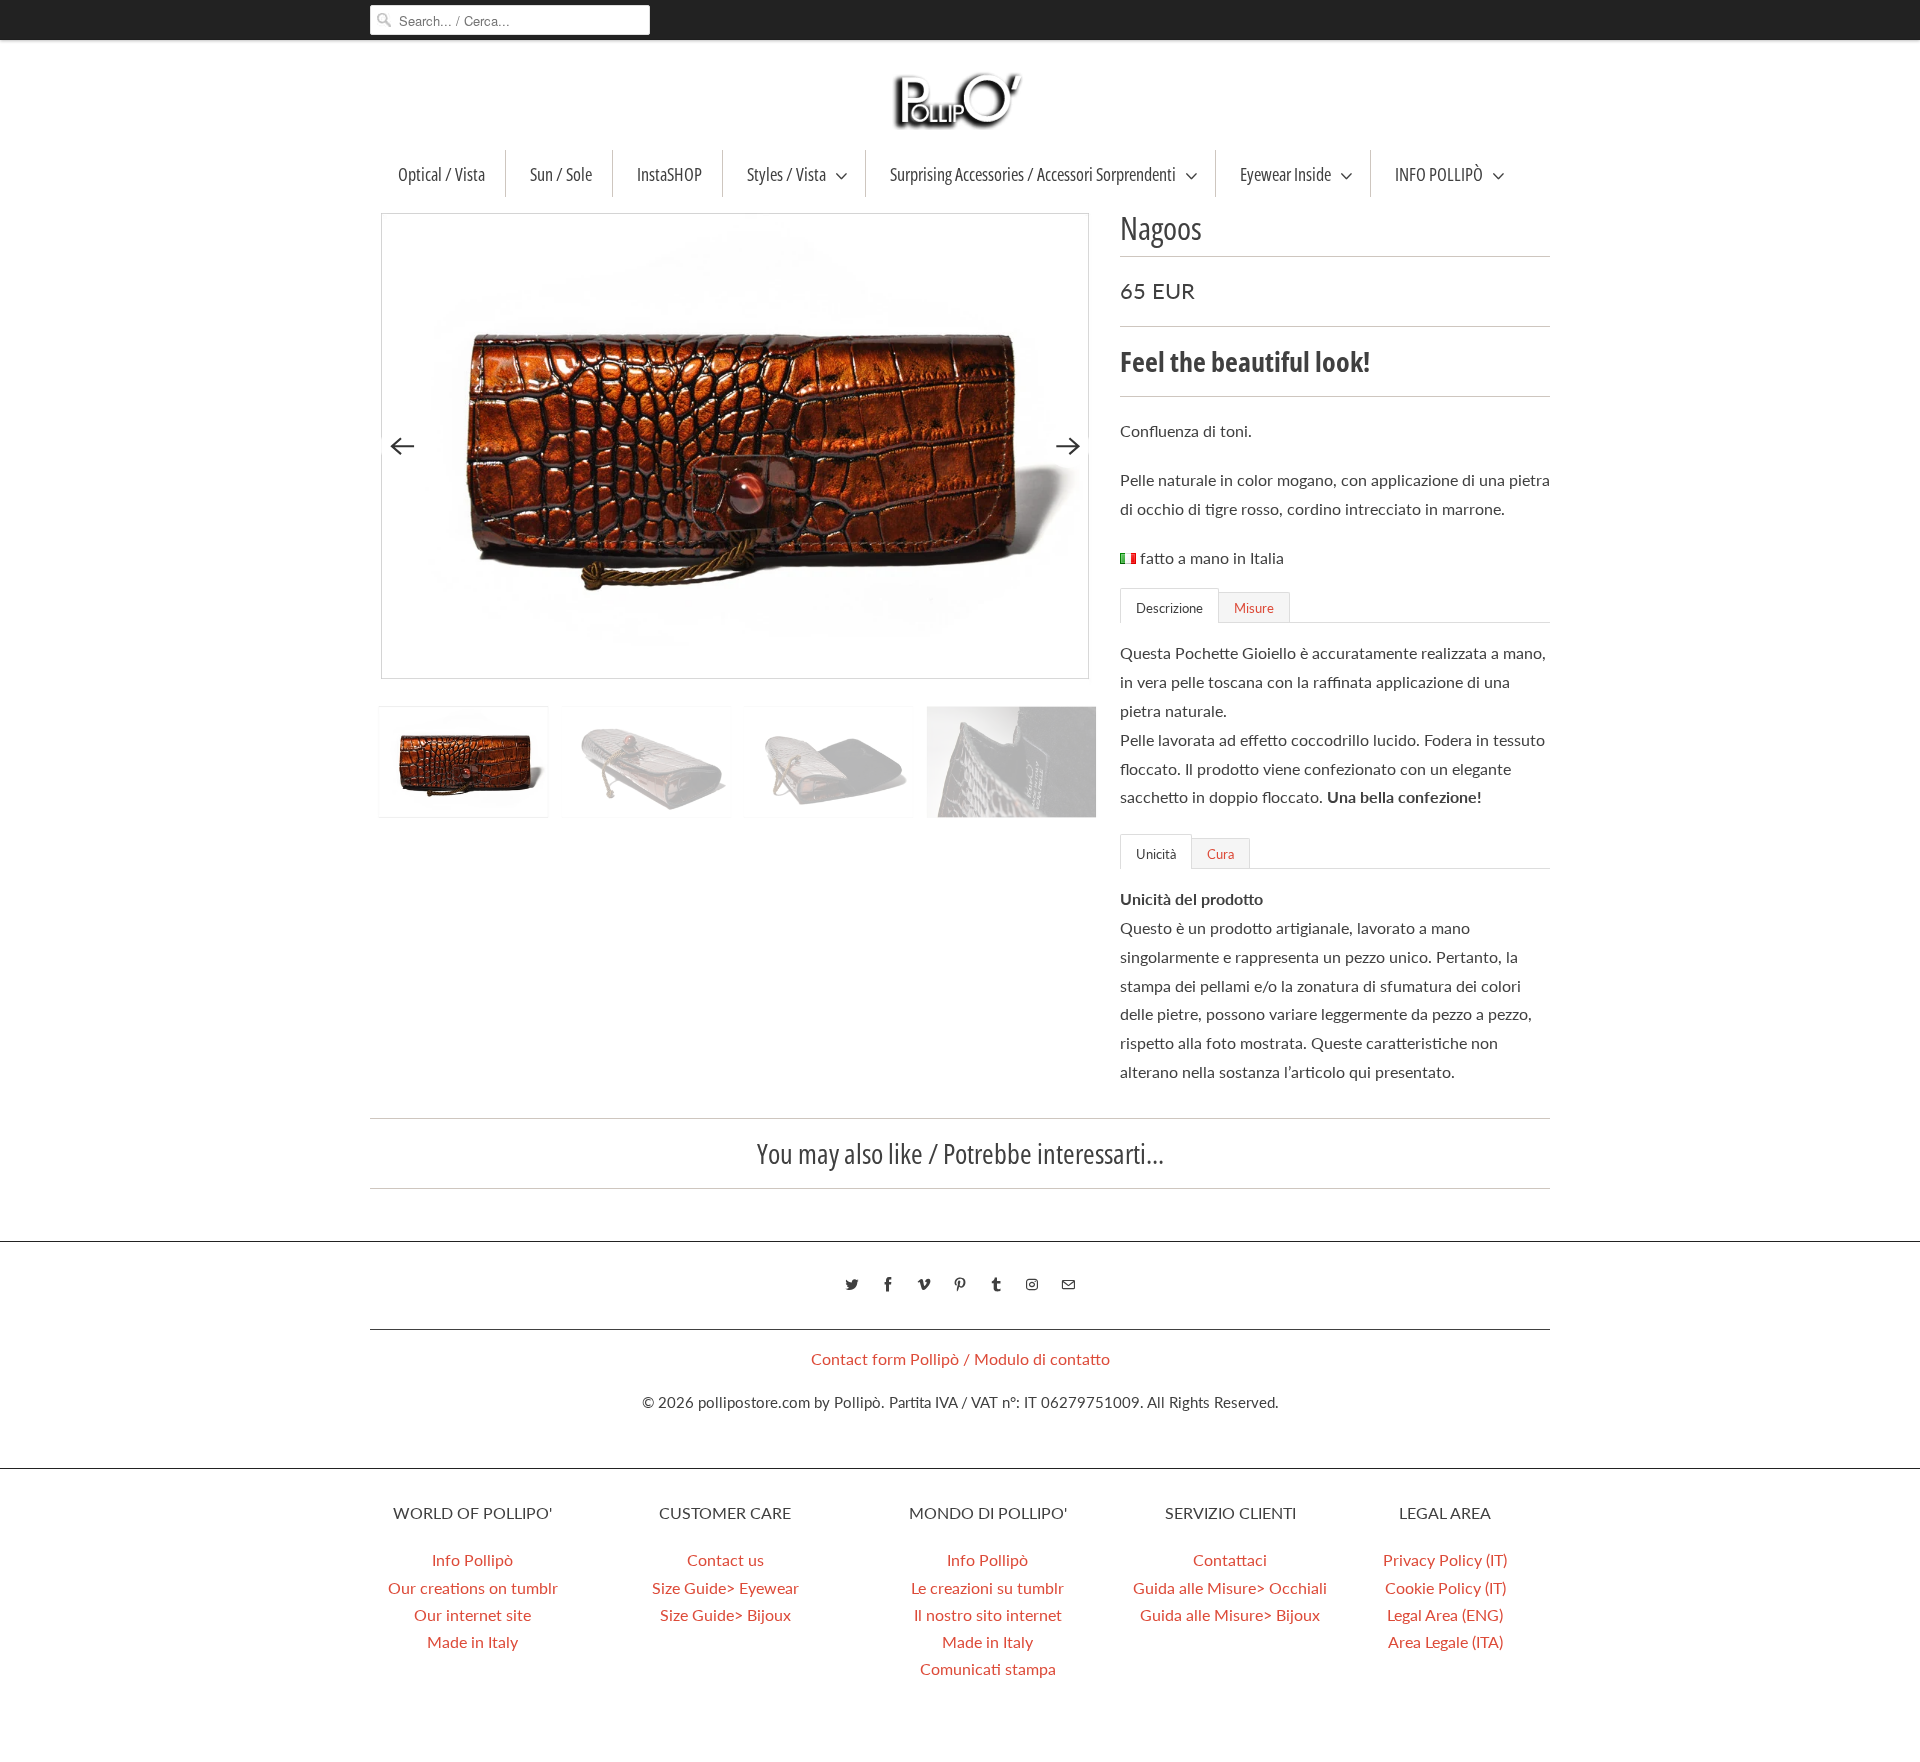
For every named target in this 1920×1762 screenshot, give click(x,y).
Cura (1220, 854)
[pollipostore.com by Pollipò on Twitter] (852, 1285)
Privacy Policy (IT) (1445, 1559)
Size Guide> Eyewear (725, 1587)
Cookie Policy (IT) (1445, 1587)
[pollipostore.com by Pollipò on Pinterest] (960, 1285)
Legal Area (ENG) (1445, 1614)
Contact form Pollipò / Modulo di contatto (960, 1358)
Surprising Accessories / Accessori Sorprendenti (1033, 174)
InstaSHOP (669, 174)
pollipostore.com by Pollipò (789, 1402)
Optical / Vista (441, 174)
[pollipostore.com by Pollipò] (960, 100)
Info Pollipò (472, 1559)
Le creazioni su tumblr (987, 1587)
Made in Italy (472, 1641)
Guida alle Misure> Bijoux (1230, 1614)
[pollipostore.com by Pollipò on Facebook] (888, 1285)
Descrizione (1169, 608)
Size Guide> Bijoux (725, 1614)
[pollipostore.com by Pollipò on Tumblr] (996, 1285)
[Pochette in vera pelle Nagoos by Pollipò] (735, 446)
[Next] (1068, 446)
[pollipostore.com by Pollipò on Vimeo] (924, 1285)
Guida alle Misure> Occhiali (1230, 1587)
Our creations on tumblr (473, 1587)
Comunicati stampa (988, 1668)
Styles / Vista (786, 174)
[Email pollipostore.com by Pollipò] (1068, 1285)
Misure (1254, 608)
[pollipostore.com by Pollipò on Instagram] (1032, 1285)
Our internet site (472, 1614)
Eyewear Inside (1285, 174)
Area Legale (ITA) (1445, 1641)
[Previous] (402, 446)
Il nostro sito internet (988, 1614)
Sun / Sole (561, 174)
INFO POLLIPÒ (1439, 174)
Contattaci (1230, 1559)
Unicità (1156, 854)
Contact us (725, 1559)
